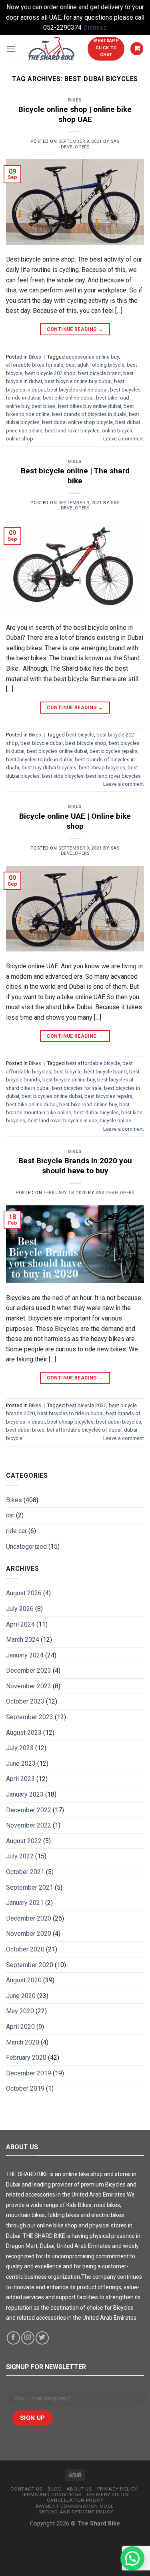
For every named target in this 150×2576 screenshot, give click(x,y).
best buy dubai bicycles (49, 768)
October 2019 (25, 2088)
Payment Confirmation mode (75, 2506)
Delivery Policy (108, 2495)
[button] (132, 2558)
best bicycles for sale (77, 1088)
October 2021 (25, 1872)
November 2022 (29, 1825)
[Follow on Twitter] (42, 2338)
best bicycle (80, 735)
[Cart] (137, 49)
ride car (16, 1531)
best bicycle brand (99, 373)
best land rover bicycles (72, 431)
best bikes (44, 406)
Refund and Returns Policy (76, 2512)
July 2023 (20, 1748)
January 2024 (25, 1655)
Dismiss (95, 27)
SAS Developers (115, 1193)
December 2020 (29, 1918)
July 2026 (20, 1609)
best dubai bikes (25, 1430)
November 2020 (29, 1934)
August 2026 (24, 1593)
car (10, 1515)
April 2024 (20, 1624)
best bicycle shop (86, 743)
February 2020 (26, 2058)
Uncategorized (26, 1547)
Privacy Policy (117, 2489)
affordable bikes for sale (35, 365)
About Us (79, 2489)
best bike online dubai (68, 398)
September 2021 (30, 1887)
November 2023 (29, 1686)
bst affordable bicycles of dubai (84, 1430)
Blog (54, 2489)
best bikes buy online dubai (90, 406)
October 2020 (25, 1949)
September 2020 (30, 1965)
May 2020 (20, 2011)
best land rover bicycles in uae (62, 1121)
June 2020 (21, 1996)
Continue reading (75, 329)
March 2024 (23, 1640)
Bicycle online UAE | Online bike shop (75, 821)
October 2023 (25, 1701)
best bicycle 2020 (86, 1405)
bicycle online (115, 1121)
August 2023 (24, 1733)
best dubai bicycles (96, 1113)
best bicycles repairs (114, 751)
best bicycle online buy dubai (78, 381)
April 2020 (20, 2027)
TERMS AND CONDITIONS (51, 2495)
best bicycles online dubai (77, 390)
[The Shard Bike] (52, 49)
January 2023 (25, 1794)
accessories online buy (92, 357)
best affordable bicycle (93, 1063)
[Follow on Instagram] (28, 2338)
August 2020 (24, 1980)
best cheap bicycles (102, 768)
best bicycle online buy (69, 1080)
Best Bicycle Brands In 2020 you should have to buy (75, 1166)
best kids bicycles (63, 776)
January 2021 (25, 1903)
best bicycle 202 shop (50, 373)
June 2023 (21, 1764)
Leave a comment (124, 439)
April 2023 (20, 1779)
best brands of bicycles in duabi (89, 414)
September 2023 (30, 1717)
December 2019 (29, 2073)
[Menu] (11, 49)
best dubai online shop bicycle (77, 422)
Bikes (75, 100)
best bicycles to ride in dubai (39, 760)
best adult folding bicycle (95, 365)
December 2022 (29, 1810)
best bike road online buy (88, 1104)
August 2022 (24, 1841)
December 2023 (29, 1670)
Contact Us (26, 2489)
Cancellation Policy (75, 2500)
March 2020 (23, 2042)
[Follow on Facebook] (13, 2338)
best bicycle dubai (42, 743)
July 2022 (20, 1856)
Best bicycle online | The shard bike (75, 476)
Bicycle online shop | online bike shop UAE (75, 114)
